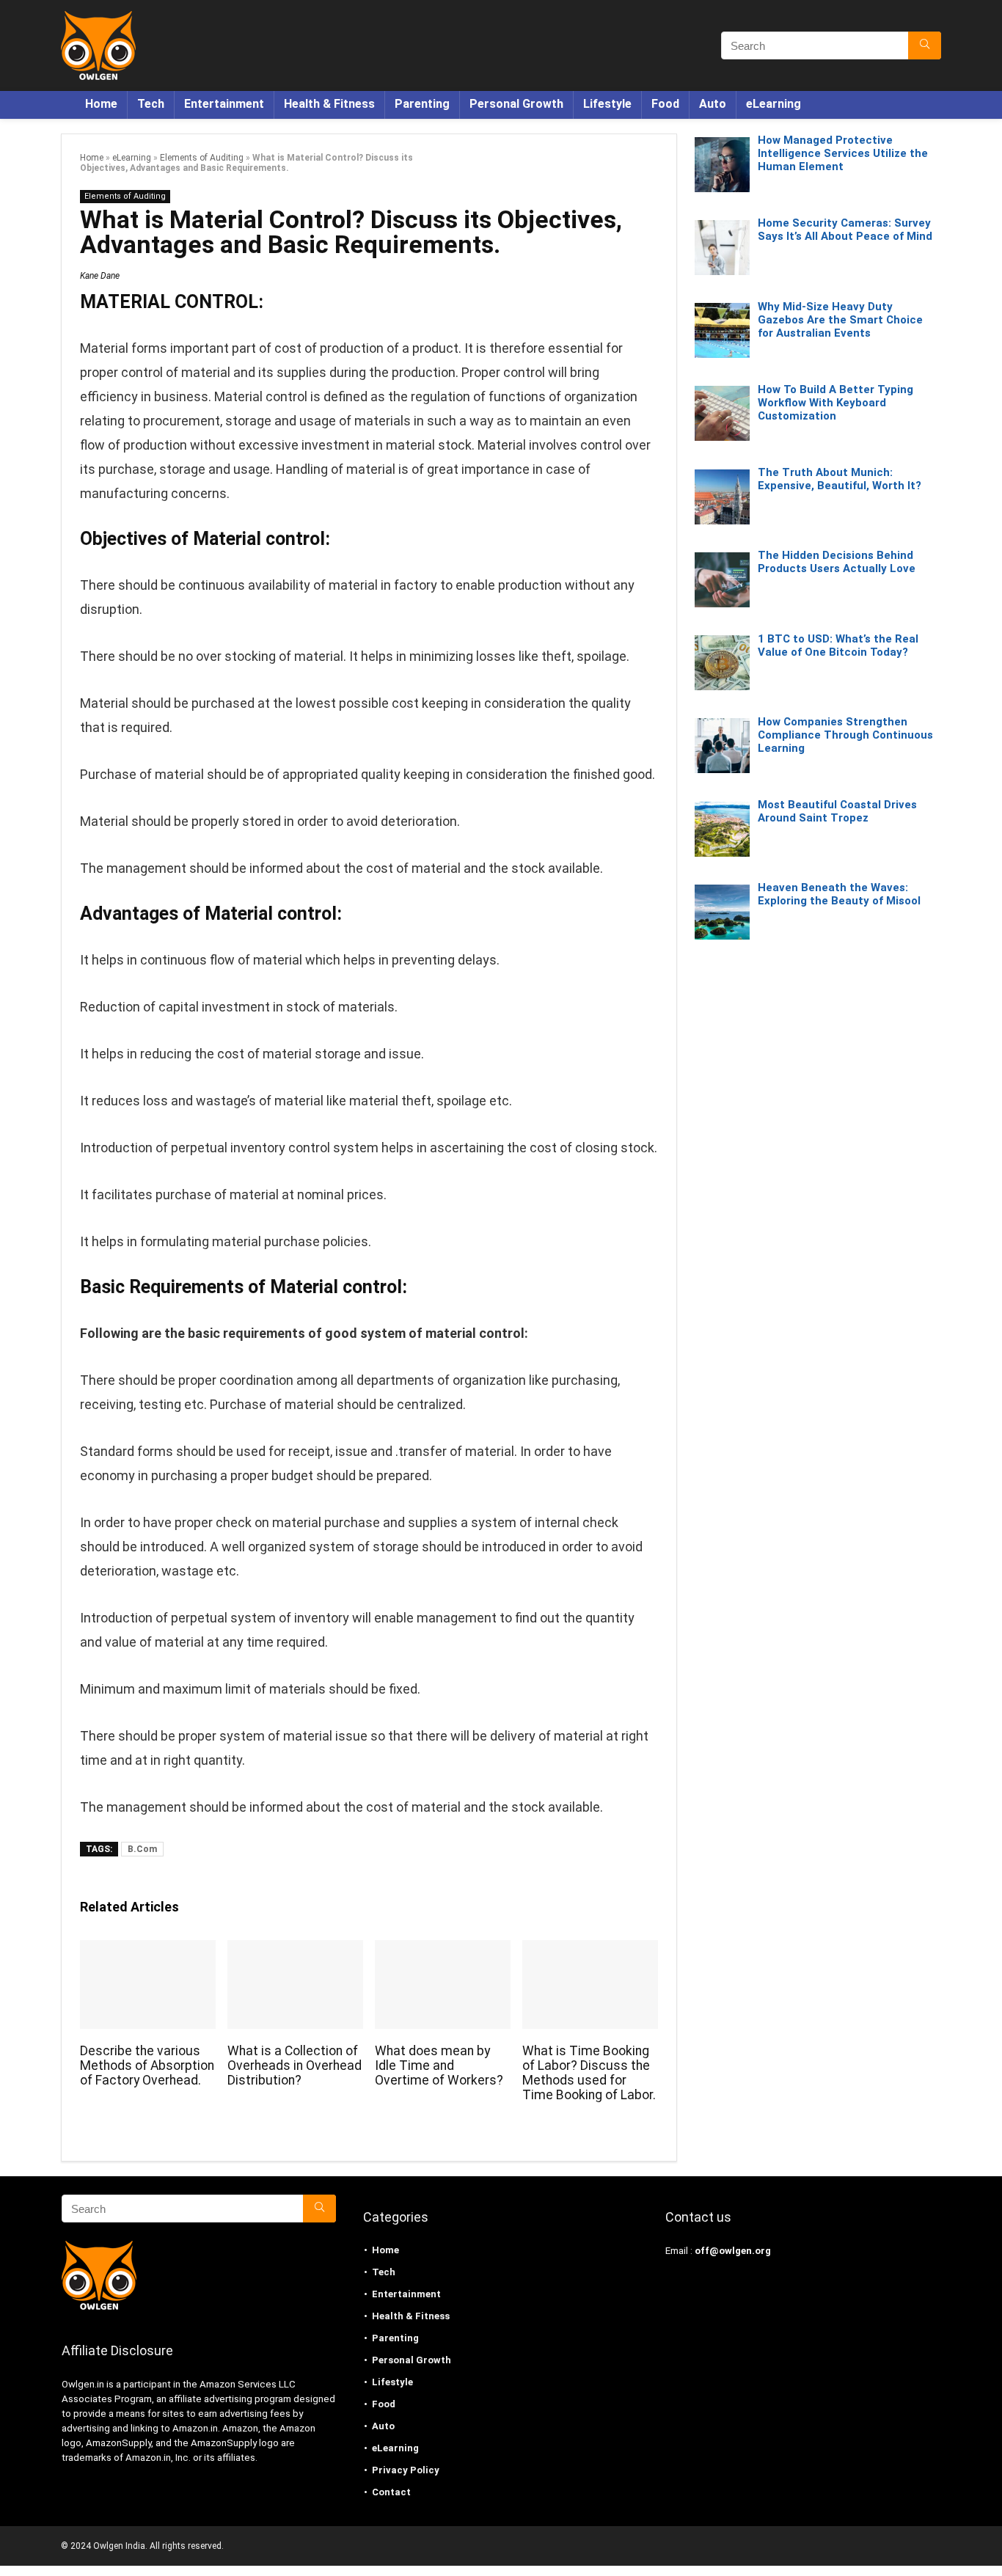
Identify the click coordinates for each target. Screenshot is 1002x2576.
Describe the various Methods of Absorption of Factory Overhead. (147, 2065)
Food (665, 104)
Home (101, 104)
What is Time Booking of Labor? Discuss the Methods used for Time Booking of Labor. (589, 2073)
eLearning (774, 104)
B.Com (142, 1849)
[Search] (925, 45)
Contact (391, 2492)
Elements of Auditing (202, 158)
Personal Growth (516, 104)
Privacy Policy (406, 2470)
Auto (713, 104)
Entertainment (224, 104)
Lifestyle (607, 104)
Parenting (422, 104)
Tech (151, 104)
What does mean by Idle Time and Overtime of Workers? (439, 2065)
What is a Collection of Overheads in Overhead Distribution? (295, 2065)
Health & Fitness (329, 104)
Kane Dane (100, 276)
